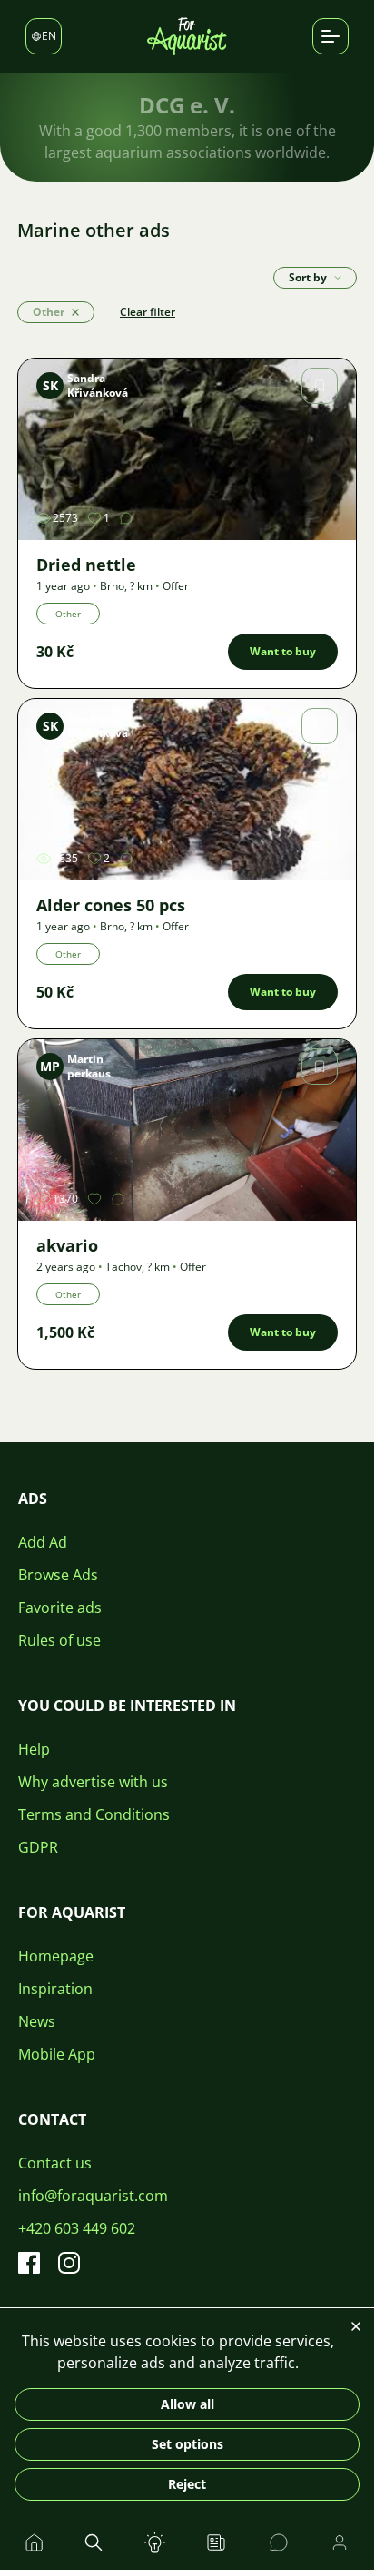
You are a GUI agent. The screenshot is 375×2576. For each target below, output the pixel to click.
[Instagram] (69, 2263)
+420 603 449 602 (77, 2228)
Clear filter (148, 312)
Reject (187, 2484)
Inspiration (55, 1989)
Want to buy (283, 651)
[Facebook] (29, 2263)
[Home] (187, 36)
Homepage (56, 1956)
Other (68, 614)
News (37, 2021)
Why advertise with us (93, 1782)
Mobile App (57, 2054)
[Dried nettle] (187, 449)
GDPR (38, 1847)
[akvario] (187, 1130)
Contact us (55, 2163)
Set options (187, 2444)
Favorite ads (60, 1608)
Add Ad (43, 1542)
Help (34, 1749)
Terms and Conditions (94, 1814)
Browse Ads (58, 1575)
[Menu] (338, 278)
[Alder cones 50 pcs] (187, 790)
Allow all (187, 2404)
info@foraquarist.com (93, 2196)
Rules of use (59, 1640)
